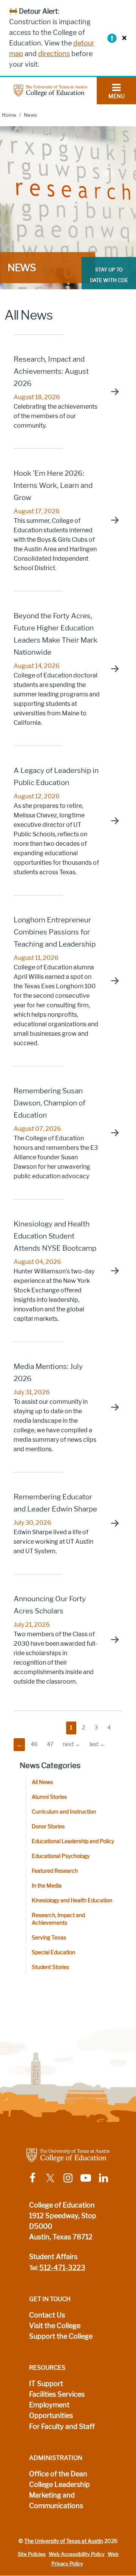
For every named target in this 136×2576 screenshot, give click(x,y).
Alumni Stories (49, 1797)
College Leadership (59, 2485)
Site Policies (32, 2554)
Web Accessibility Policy (77, 2554)
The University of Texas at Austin (64, 2541)
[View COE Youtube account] (86, 2177)
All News (42, 1782)
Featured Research (55, 1871)
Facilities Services (57, 2394)
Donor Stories (48, 1827)
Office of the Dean (58, 2474)
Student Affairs (53, 2257)
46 (34, 1744)
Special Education (53, 1953)
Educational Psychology (61, 1856)
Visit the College (55, 2326)
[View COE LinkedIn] (104, 2177)
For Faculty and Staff (62, 2427)
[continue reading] (111, 392)
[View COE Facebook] (32, 2177)
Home (9, 115)
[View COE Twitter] (50, 2177)
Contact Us (47, 2315)
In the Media (47, 1886)
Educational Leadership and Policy (73, 1841)
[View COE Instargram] (68, 2177)
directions (54, 54)
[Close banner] (122, 38)
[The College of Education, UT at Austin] (51, 90)
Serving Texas (49, 1938)
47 (50, 1744)
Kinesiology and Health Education (72, 1901)
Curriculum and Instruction (64, 1812)
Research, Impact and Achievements (58, 1919)
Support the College (61, 2336)
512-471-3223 (62, 2268)
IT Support (46, 2384)
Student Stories (50, 1967)
